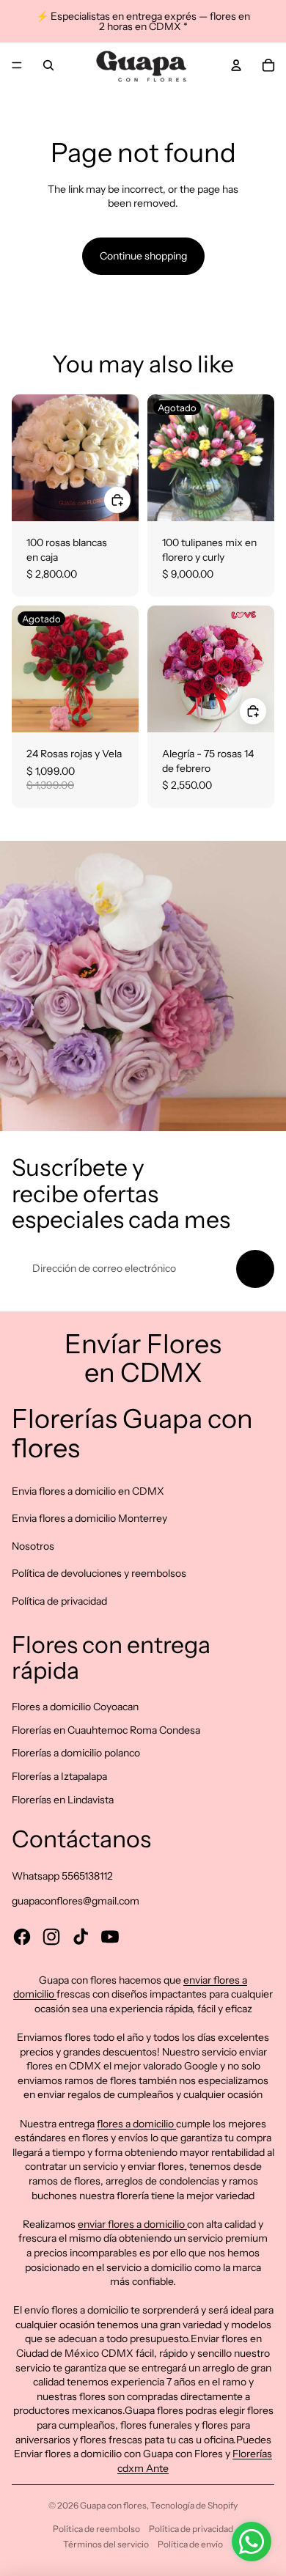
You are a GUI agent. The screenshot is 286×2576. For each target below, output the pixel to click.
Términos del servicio (106, 2544)
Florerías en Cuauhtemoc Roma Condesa (106, 1730)
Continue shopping (143, 256)
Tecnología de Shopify (194, 2505)
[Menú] (17, 65)
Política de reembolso (96, 2529)
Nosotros (33, 1546)
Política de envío (190, 2544)
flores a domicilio (136, 2124)
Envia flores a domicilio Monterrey (89, 1518)
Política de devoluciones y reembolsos (99, 1573)
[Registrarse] (255, 1269)
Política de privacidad (59, 1601)
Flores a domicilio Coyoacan (75, 1707)
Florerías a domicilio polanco (76, 1753)
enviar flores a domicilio (132, 2224)
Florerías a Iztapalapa (59, 1776)
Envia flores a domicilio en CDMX (88, 1491)
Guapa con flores (113, 2505)
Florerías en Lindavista (63, 1800)
